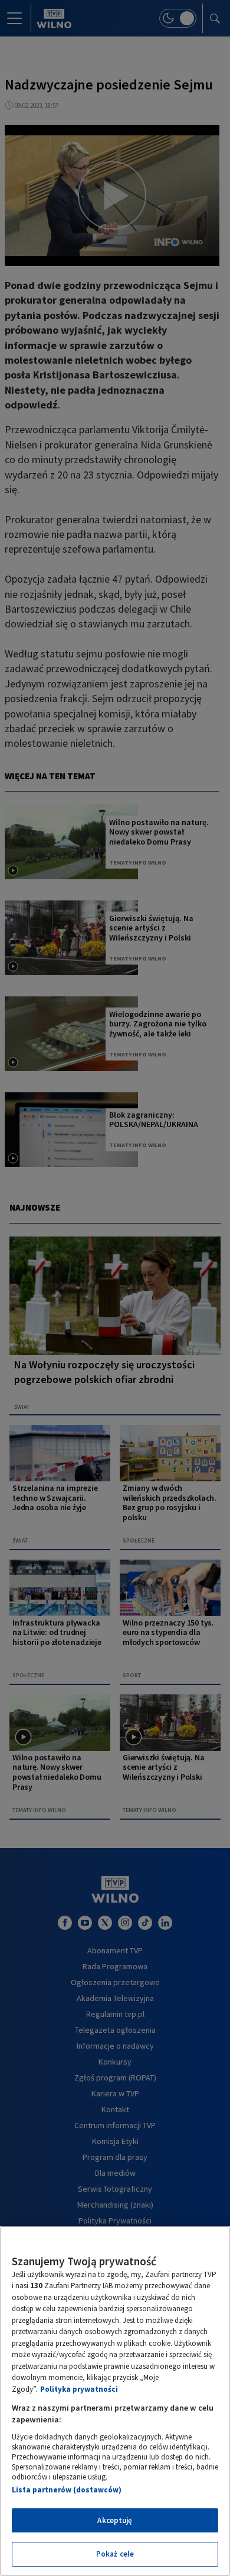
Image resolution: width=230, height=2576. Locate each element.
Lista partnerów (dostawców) (67, 2490)
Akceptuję (115, 2520)
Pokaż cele (115, 2554)
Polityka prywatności (79, 2389)
